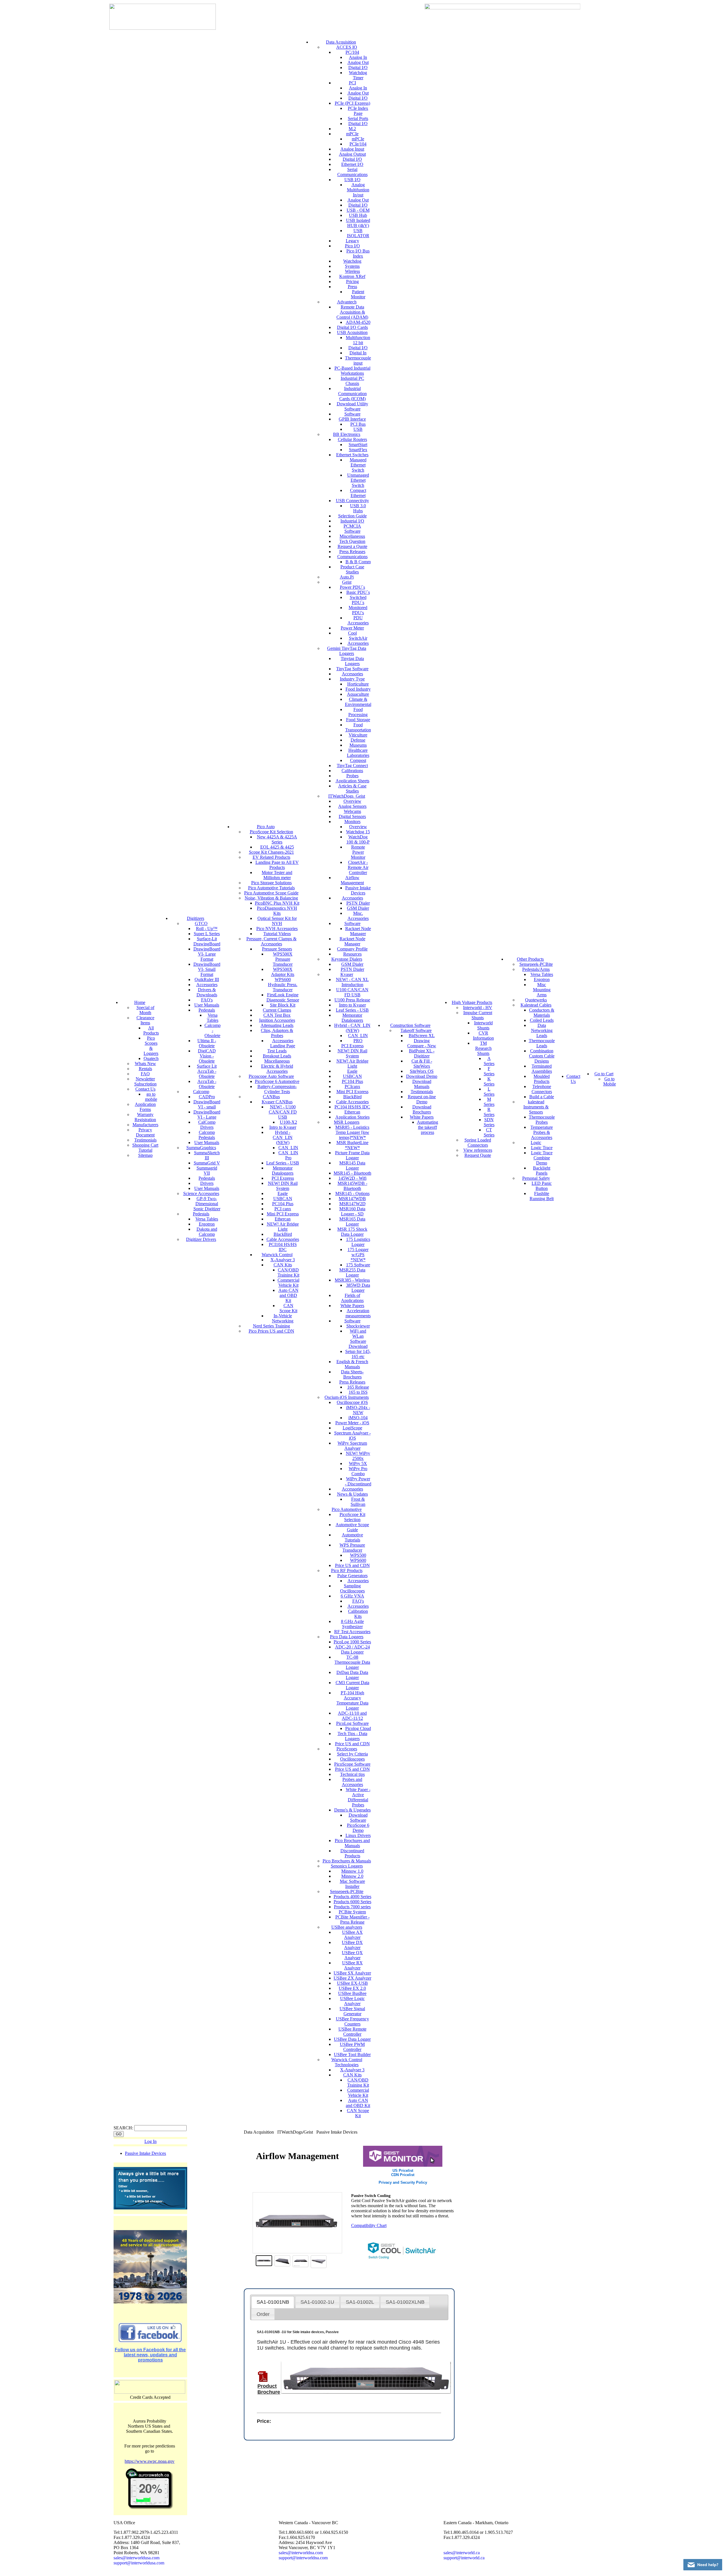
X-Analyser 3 (283, 1260)
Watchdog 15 (358, 832)
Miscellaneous (277, 1061)
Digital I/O (358, 68)
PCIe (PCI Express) (352, 103)
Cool (352, 633)
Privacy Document (145, 1132)
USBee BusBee (352, 1993)
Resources (352, 954)
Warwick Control (277, 1255)
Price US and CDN (352, 1565)
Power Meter (352, 628)
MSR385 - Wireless (352, 1280)
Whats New (145, 1064)
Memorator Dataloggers (283, 1171)
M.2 (352, 129)
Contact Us (145, 1089)
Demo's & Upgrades (352, 1810)
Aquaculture (358, 694)
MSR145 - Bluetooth (352, 1173)
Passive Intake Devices (358, 890)
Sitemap (145, 1155)
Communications (352, 557)
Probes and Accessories (352, 1782)
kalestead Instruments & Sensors (536, 1107)
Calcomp (201, 1092)
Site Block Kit (283, 1005)
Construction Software (410, 1025)
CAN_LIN (288, 1148)
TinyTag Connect (352, 765)
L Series (489, 1092)
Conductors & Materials (542, 1013)
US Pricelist (403, 2171)
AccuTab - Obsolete (207, 1084)
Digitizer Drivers (201, 1239)
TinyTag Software (352, 669)
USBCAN (283, 1199)
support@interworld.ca (464, 2558)
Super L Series (207, 934)
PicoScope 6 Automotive (277, 1081)
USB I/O (352, 180)
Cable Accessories (283, 1239)
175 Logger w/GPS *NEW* (358, 1255)
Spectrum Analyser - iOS (352, 1435)
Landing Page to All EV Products (277, 865)
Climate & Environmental (358, 702)
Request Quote (478, 1155)
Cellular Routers (352, 439)
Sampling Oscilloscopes (352, 1588)
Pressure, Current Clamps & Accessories (271, 941)
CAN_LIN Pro (288, 1155)
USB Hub (358, 215)
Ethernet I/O (352, 164)
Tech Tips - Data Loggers (352, 1736)
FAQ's (207, 1000)
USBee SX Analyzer (352, 1973)
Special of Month (145, 1010)
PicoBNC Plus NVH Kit (277, 903)
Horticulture (358, 684)
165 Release (358, 1387)
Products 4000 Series (352, 1897)
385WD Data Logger (358, 1288)
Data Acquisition (341, 42)
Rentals (145, 1069)
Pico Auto (266, 827)
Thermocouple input (358, 360)
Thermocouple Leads (542, 1043)
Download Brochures (422, 1109)
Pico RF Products (347, 1570)
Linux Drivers (358, 1835)
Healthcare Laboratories (358, 753)
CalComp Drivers (207, 1125)
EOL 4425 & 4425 (277, 847)
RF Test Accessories (352, 1632)
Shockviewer (358, 1326)
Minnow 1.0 (352, 1871)
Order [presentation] (263, 2314)
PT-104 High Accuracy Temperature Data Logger (352, 1700)
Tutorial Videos (277, 934)
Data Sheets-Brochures (352, 1374)
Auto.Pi (347, 577)
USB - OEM (358, 210)
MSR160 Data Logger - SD (352, 1211)
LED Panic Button (542, 1186)
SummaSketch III (207, 1155)
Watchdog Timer (358, 75)
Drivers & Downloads (207, 992)
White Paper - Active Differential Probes (358, 1797)
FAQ (145, 1074)
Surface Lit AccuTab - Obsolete (207, 1071)
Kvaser (347, 974)
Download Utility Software (352, 406)
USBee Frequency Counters (352, 2021)
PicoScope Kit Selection (271, 832)
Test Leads (277, 1051)
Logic (536, 1143)
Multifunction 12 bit (358, 340)
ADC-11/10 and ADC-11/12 (352, 1716)
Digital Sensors (352, 816)
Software (352, 414)
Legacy (352, 241)
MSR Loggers (347, 1122)
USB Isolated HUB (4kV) (358, 223)
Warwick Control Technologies (347, 2062)
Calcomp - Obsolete (213, 1030)
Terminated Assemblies (542, 1069)
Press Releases (352, 552)
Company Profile (352, 949)
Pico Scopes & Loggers (151, 1046)
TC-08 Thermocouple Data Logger (352, 1662)
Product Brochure (269, 2389)
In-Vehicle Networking (283, 1318)
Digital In (358, 353)
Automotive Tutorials (352, 1537)
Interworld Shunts (483, 1025)
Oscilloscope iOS (352, 1402)
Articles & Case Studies (352, 788)
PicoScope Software (352, 1764)
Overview (352, 801)
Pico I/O (352, 246)
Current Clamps (277, 1010)
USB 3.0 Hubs (358, 508)
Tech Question (352, 541)
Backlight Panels (542, 1171)
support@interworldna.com (303, 2558)
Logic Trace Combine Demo (542, 1158)
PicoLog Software (352, 1723)
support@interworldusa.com (139, 2563)
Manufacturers (145, 1125)
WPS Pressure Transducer (352, 1548)
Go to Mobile (610, 1081)
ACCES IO (347, 47)
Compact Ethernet (358, 493)
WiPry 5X (358, 1463)
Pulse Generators (352, 1576)
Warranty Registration (145, 1117)
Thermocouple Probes (542, 1120)
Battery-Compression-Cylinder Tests (277, 1089)
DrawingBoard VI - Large (207, 1114)
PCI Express (283, 1178)
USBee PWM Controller (352, 2047)
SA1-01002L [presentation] (360, 2302)
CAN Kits (283, 1265)
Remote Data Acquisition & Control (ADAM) (352, 312)
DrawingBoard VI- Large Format (207, 954)
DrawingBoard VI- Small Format (207, 969)
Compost (358, 760)
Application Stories (352, 1117)
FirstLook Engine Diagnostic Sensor (283, 997)
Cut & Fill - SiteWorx (422, 1064)
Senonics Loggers (347, 1866)
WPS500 (358, 1555)
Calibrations (352, 771)
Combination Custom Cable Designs (542, 1056)
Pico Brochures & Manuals (347, 1861)
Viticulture (358, 735)
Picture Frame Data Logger (352, 1155)
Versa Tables (213, 1018)
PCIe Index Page (358, 111)
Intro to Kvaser (283, 1127)
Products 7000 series (352, 1907)
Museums (358, 745)
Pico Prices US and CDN (271, 1331)
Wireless (352, 271)
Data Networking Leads (542, 1030)
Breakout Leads (277, 1056)
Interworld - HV (478, 1008)
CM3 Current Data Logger (352, 1685)
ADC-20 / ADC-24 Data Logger (352, 1649)
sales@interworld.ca (462, 2553)
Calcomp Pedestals (207, 1135)
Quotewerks (536, 1000)
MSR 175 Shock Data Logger (352, 1232)
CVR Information (483, 1036)
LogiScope (352, 1428)
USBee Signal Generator (352, 2011)
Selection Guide (352, 516)
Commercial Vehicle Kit (288, 1283)
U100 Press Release (352, 1000)
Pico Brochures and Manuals (352, 1843)
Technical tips (352, 1774)
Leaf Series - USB (283, 1163)
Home (140, 1002)
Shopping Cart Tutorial (145, 1148)
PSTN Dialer (358, 903)
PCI (352, 83)
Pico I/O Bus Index (358, 253)
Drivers (207, 1183)
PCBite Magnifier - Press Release (352, 1919)
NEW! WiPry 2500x (358, 1456)
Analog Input (352, 149)
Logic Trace (542, 1148)
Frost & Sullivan (358, 1502)
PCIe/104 (358, 144)
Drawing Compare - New (422, 1043)
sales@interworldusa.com (137, 2558)
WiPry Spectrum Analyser (352, 1446)
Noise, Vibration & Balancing (271, 898)
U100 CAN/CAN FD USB (352, 992)
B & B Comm (358, 562)
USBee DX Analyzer (352, 1945)
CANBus (271, 1097)
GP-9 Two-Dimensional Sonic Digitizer (207, 1204)
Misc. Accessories (358, 916)
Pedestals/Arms (536, 969)
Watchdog (352, 261)
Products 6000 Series (352, 1902)
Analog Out (358, 62)
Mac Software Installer (352, 1884)
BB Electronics (347, 434)
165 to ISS (358, 1392)
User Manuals (207, 1005)
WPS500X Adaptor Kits (283, 972)
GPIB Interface (352, 419)
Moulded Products (542, 1079)
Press (352, 287)
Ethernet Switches (352, 455)
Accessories (207, 985)
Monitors (352, 822)
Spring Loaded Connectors (478, 1143)
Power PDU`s (352, 587)
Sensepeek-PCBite (347, 1891)
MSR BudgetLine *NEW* (352, 1145)
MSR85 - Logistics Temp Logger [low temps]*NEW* (352, 1132)
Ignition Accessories (277, 1020)
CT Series (489, 1132)
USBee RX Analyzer (352, 1965)
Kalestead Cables (536, 1005)
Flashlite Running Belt (542, 1196)
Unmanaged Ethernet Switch (358, 480)
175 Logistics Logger (358, 1242)
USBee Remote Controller (352, 2032)
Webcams (352, 811)
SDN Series (489, 1122)
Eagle (283, 1193)
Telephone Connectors (542, 1089)
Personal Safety (536, 1178)
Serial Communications (352, 172)
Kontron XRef (352, 276)
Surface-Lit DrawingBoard (207, 941)
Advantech (347, 302)
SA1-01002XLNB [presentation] (405, 2302)
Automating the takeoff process (427, 1127)
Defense (358, 740)
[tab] (273, 2302)
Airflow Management (352, 880)
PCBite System (352, 1912)
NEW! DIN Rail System (283, 1186)
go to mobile (151, 1097)
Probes (352, 776)
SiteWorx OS (422, 1071)
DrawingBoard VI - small (207, 1104)
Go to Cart (604, 1074)
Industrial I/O (352, 521)
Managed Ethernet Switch (358, 465)
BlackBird (283, 1234)
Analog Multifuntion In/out (358, 190)
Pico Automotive (347, 1509)
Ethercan (283, 1219)
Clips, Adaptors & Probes (277, 1033)
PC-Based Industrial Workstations (352, 371)
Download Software (358, 1818)
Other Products (530, 959)
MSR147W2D (352, 1204)
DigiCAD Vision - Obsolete (207, 1056)
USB (358, 429)
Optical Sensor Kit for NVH (277, 921)
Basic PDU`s (358, 592)
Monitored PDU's (358, 610)
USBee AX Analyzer (352, 1935)
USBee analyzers (347, 1927)
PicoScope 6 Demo (358, 1828)
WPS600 (358, 1560)
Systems (352, 266)
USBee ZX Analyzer (352, 1978)
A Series (489, 1061)
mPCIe (352, 134)
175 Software (358, 1265)
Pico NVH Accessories (277, 929)
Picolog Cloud (358, 1728)
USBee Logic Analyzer (352, 2001)
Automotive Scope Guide (352, 1527)
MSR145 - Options (352, 1193)
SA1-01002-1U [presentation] (317, 2302)
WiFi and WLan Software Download (358, 1339)
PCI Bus (358, 424)
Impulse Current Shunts (478, 1015)
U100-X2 (288, 1122)
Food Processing (358, 712)
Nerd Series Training (271, 1326)
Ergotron (207, 1224)
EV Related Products (271, 857)
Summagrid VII (207, 1171)
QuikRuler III (207, 979)
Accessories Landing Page (283, 1043)
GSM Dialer (358, 908)
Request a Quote (352, 546)
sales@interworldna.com (301, 2553)
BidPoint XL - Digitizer (422, 1053)
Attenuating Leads (277, 1025)
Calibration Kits (358, 1614)
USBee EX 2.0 (352, 1988)
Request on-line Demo (422, 1099)
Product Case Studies (352, 569)
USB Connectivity (352, 501)
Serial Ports (358, 118)
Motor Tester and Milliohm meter (277, 875)
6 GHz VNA (352, 1596)
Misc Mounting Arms (542, 990)
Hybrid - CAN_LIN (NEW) (283, 1137)
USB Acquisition (352, 332)
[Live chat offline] (703, 2565)
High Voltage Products (472, 1002)
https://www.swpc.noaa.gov (150, 2461)
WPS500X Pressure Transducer (283, 959)
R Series (489, 1112)
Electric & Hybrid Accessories (277, 1069)
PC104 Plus (283, 1204)
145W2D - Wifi (352, 1178)
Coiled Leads (542, 1020)
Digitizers (196, 918)
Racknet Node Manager (358, 931)
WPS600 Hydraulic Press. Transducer (283, 985)
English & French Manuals (352, 1364)
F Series (489, 1071)
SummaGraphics (201, 1148)
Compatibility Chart (369, 2225)
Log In (151, 2141)
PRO (358, 1041)
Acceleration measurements (358, 1313)
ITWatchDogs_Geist (347, 796)
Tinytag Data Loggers (352, 661)
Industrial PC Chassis (352, 381)
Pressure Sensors (277, 949)
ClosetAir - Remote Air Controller (358, 867)
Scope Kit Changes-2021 (271, 852)
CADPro (207, 1097)
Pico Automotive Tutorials (271, 888)
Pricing (352, 281)
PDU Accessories (358, 620)
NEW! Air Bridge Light (283, 1227)
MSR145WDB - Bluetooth (352, 1186)
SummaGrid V (207, 1163)
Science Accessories (201, 1193)
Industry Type (352, 679)
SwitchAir (358, 638)
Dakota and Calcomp (207, 1232)
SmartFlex (358, 450)
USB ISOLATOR (358, 233)
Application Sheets (352, 781)
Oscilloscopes (352, 1759)
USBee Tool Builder (352, 2054)
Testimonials (145, 1140)
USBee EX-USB (352, 1983)
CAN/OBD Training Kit (288, 1272)
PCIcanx (352, 1086)
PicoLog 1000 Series (352, 1642)
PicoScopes (347, 1749)
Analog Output (352, 154)
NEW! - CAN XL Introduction (352, 982)
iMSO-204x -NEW (358, 1410)
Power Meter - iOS (352, 1423)
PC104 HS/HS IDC (352, 1107)
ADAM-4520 (358, 322)
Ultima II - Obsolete (207, 1043)
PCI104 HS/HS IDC (283, 1247)
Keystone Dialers (347, 959)
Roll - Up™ (207, 929)
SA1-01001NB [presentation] (273, 2302)
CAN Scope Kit (288, 1308)
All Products (151, 1030)
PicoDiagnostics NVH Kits (277, 911)
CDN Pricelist (403, 2175)
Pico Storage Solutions (271, 883)
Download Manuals (422, 1084)
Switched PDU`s (358, 600)
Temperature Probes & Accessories (542, 1132)
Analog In (358, 57)
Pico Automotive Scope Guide (271, 893)
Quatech (151, 1058)
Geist (347, 582)
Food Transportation (358, 727)
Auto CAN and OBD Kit (288, 1295)
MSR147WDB (352, 1199)
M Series (489, 1102)
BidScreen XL (422, 1036)
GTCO (201, 923)
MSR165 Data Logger (352, 1221)
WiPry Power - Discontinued (358, 1481)
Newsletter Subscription (145, 1081)
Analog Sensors (352, 806)
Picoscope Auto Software (271, 1076)
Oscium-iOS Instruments (347, 1397)
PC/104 (352, 52)
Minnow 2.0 (352, 1876)
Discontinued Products (352, 1853)
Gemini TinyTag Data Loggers (347, 651)
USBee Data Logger (352, 2039)
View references (478, 1150)
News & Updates (352, 1494)
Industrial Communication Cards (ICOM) (352, 394)
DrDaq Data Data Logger (352, 1675)
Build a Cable (542, 1097)
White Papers (352, 1306)
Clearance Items (145, 1020)
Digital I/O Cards (352, 327)
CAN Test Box (277, 1015)
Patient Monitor (358, 294)
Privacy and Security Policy (403, 2182)
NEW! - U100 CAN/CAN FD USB (283, 1112)
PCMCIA (352, 526)
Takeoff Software (416, 1030)
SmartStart (358, 445)
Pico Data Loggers (347, 1637)
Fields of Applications (352, 1298)
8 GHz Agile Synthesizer (352, 1624)
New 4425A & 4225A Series (277, 839)
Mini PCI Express (283, 1214)
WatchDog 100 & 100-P (358, 839)
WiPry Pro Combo (358, 1471)
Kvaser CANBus (277, 1102)
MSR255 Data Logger (352, 1272)
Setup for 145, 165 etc (358, 1354)
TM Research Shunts (483, 1048)
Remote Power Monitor (358, 852)
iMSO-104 (358, 1418)
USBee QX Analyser (352, 1955)
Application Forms (145, 1107)
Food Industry (358, 689)
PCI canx (283, 1209)
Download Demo (422, 1076)
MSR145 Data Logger (352, 1165)
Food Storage (358, 720)
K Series (489, 1081)
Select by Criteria (352, 1754)
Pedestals (207, 1010)
